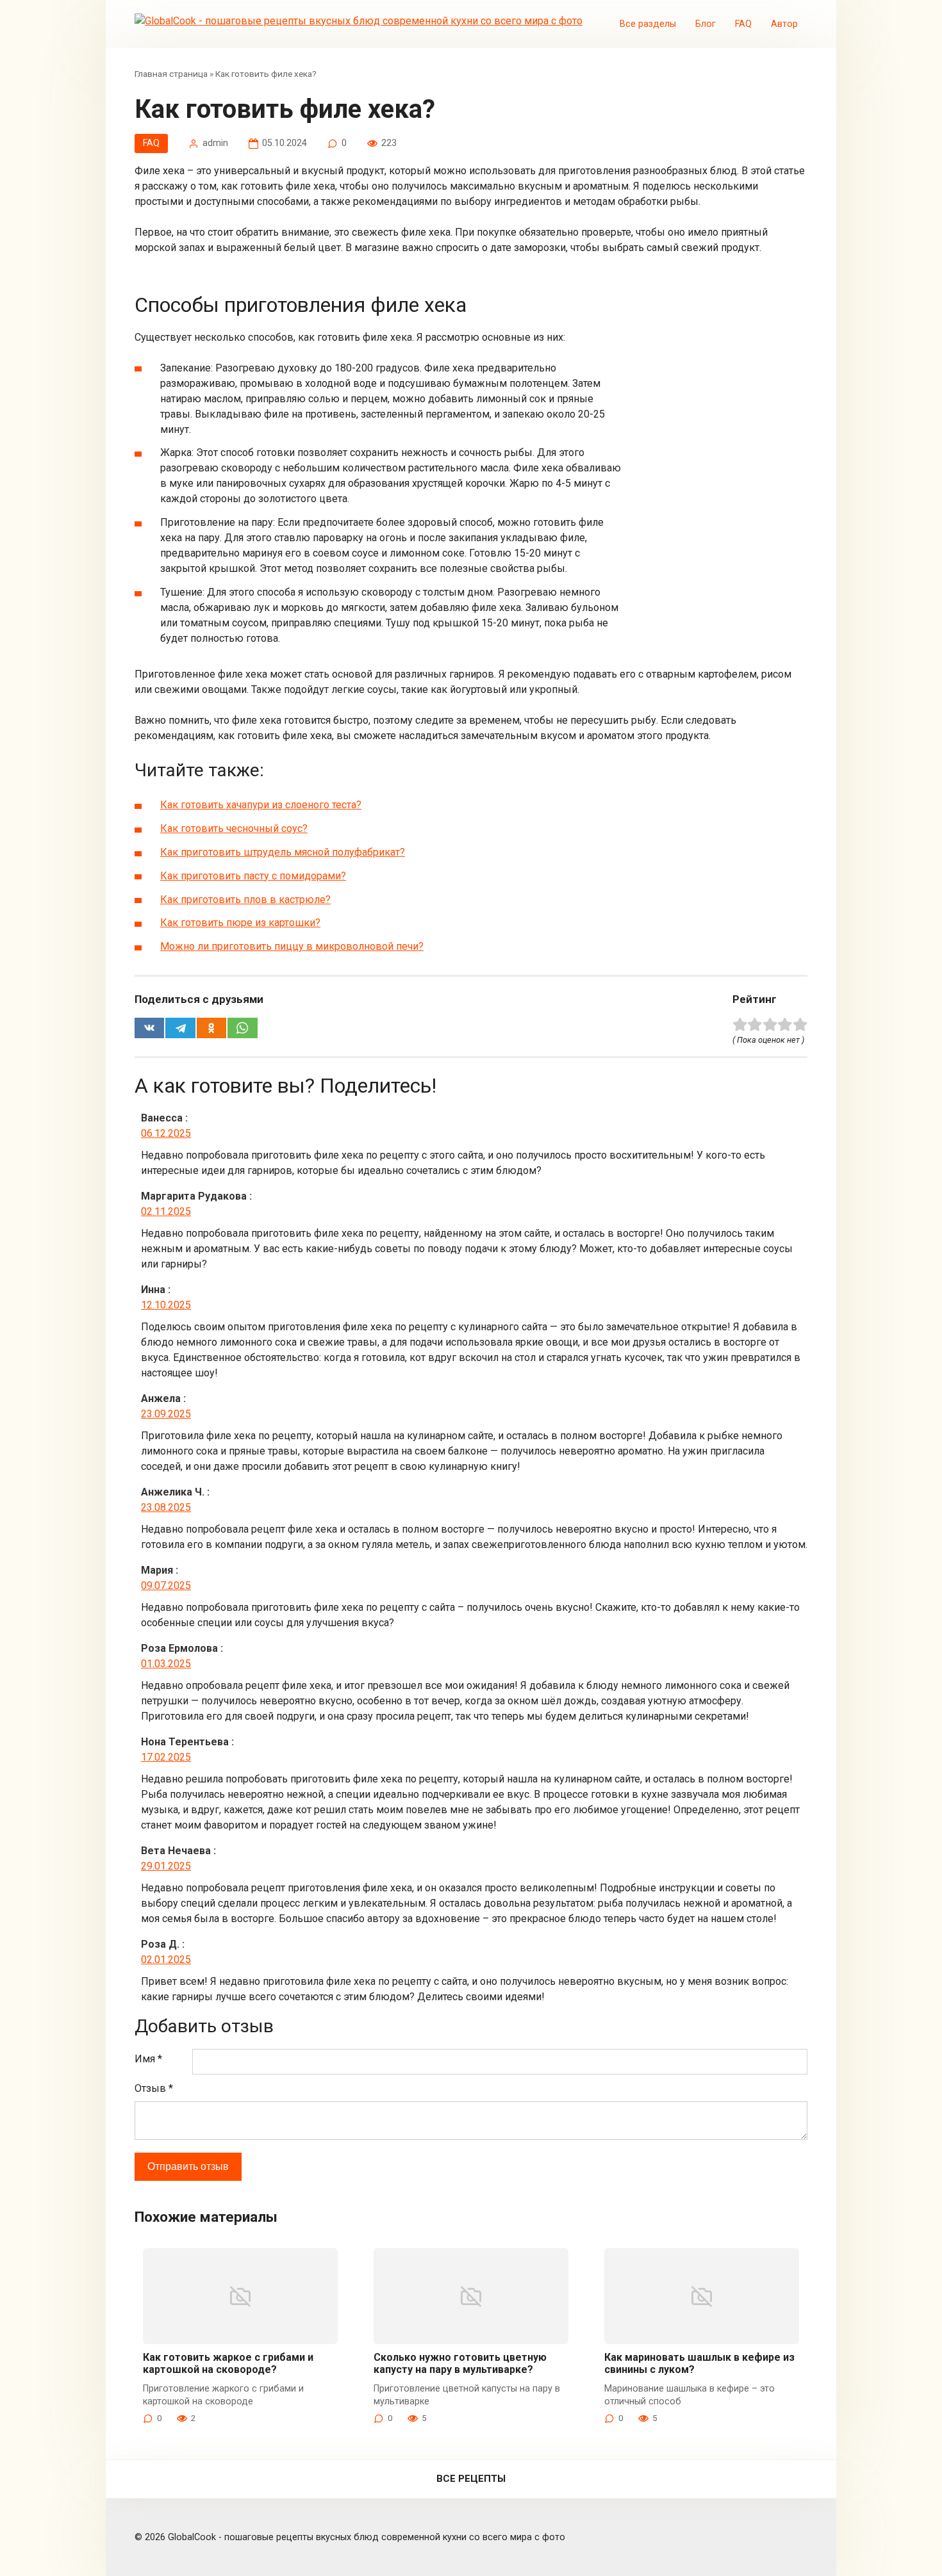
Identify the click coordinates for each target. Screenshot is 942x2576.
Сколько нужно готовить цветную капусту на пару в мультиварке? (460, 2363)
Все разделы (648, 24)
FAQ (743, 24)
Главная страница (171, 74)
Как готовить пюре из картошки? (240, 923)
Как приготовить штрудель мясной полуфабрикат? (283, 852)
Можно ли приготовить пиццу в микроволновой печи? (292, 946)
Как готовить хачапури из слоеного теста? (261, 805)
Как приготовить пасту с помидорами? (253, 876)
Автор (784, 24)
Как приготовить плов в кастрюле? (245, 900)
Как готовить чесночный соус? (234, 828)
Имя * (148, 2059)
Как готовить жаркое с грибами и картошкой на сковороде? (228, 2363)
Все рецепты (471, 2479)
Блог (706, 24)
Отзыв (154, 2088)
